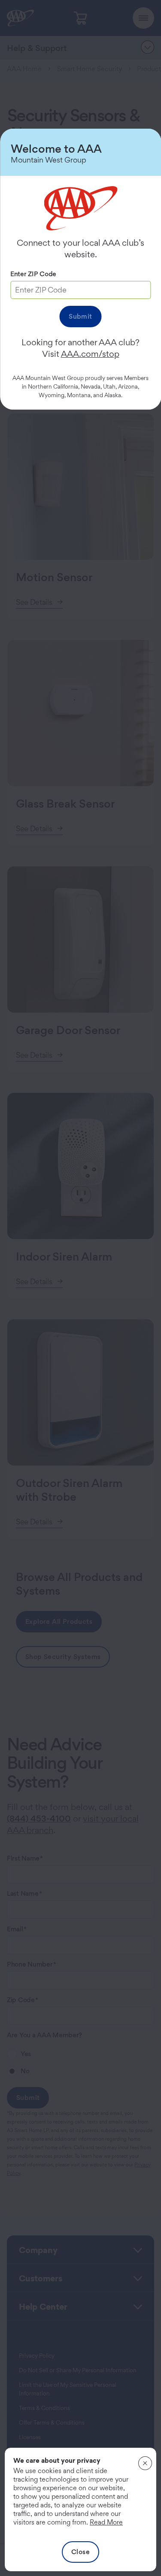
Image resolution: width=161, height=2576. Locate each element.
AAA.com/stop (90, 354)
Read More (106, 2522)
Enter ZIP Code (33, 274)
